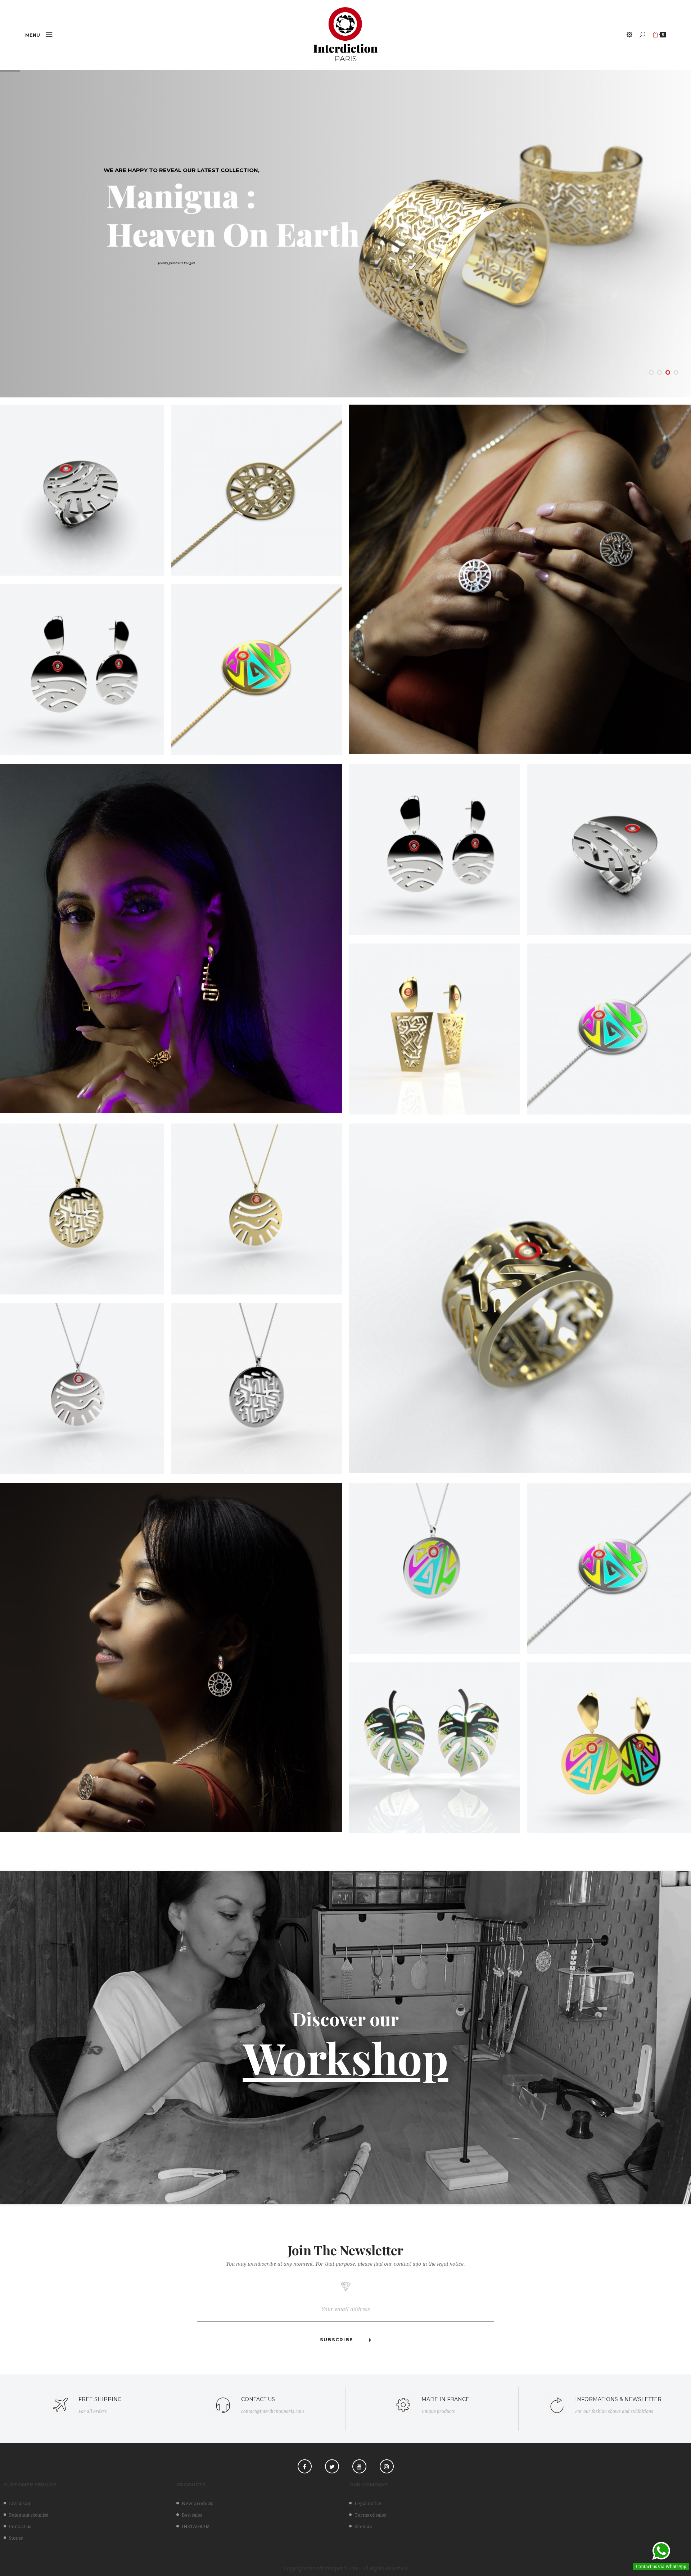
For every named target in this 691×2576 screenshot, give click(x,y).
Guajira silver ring (78, 486)
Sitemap (363, 2527)
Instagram (387, 2466)
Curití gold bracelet (256, 486)
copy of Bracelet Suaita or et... (613, 1025)
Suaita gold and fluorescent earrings (613, 1744)
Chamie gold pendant (78, 1205)
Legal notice (368, 2503)
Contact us (20, 2527)
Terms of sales (370, 2515)
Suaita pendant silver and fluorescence (435, 1564)
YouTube (359, 2466)
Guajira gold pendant (257, 1205)
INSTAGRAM (196, 2527)
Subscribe (337, 2340)
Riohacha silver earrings (78, 665)
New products (197, 2503)
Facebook (305, 2466)
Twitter (332, 2466)
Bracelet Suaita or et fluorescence (257, 665)
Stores (16, 2538)
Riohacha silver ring (613, 845)
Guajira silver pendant (78, 1384)
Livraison (20, 2503)
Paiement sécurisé (29, 2515)
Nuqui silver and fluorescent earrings (435, 1744)
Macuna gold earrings (435, 1025)
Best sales (192, 2515)
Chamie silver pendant (256, 1384)
